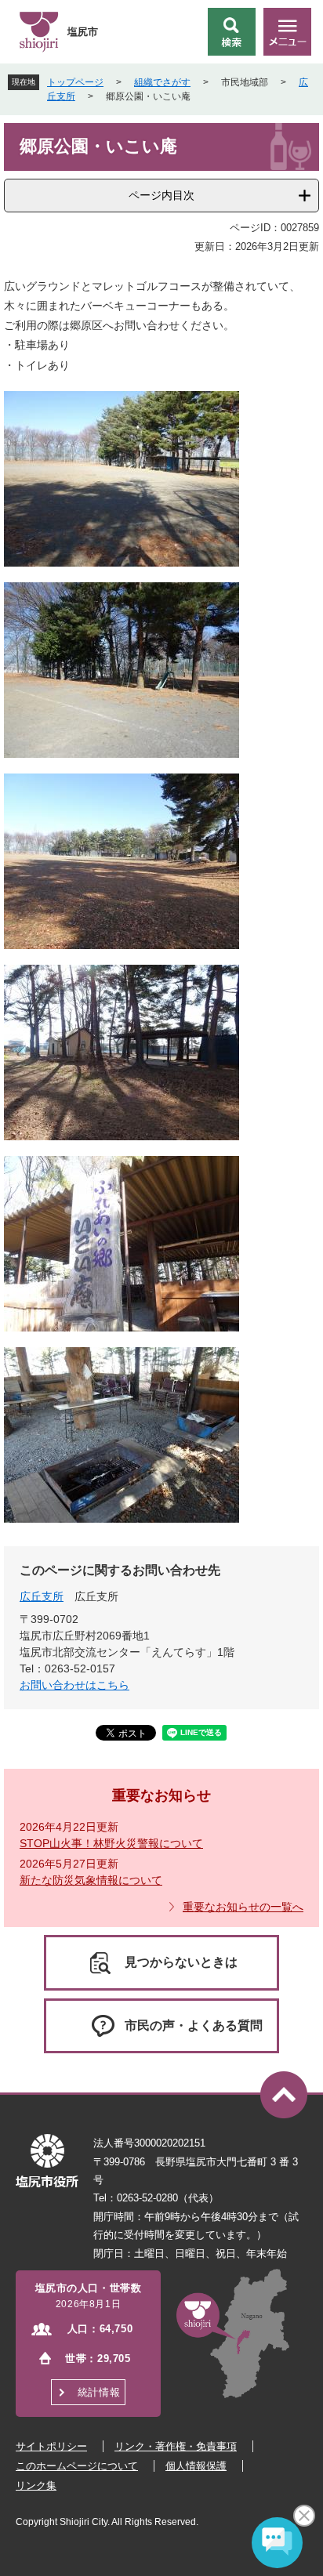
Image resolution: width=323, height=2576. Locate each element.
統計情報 (99, 2392)
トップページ (75, 82)
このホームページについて (77, 2466)
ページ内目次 (161, 195)
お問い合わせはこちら (74, 1685)
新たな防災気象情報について (91, 1880)
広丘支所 (42, 1596)
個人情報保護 (196, 2466)
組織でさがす (162, 82)
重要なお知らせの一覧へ (243, 1907)
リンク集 (36, 2485)
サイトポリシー (51, 2446)
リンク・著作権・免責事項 (176, 2446)
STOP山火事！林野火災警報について (111, 1843)
